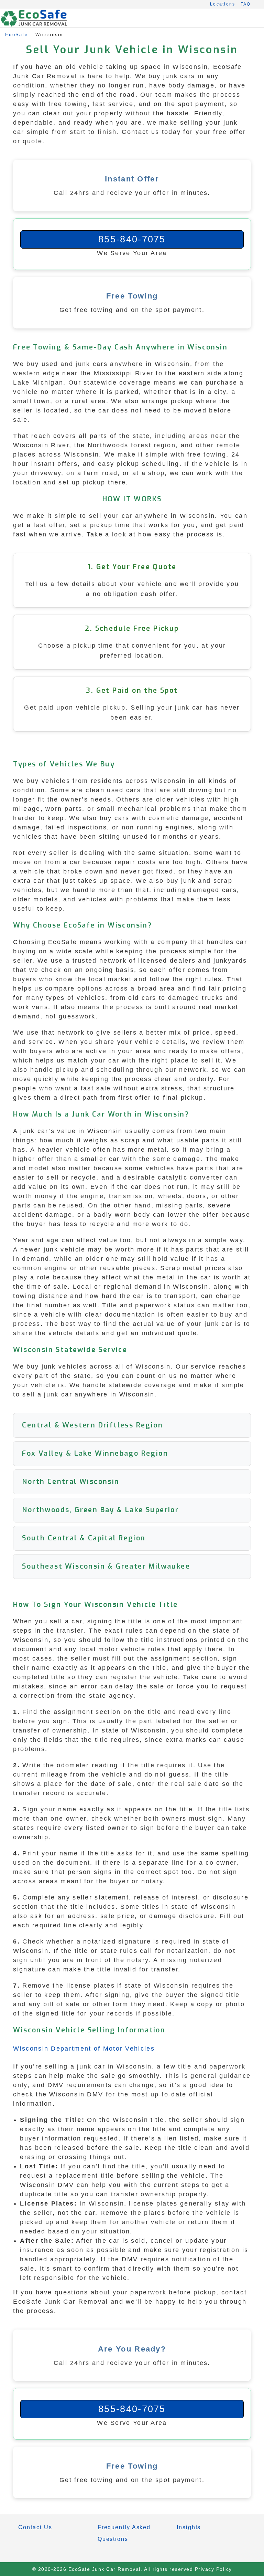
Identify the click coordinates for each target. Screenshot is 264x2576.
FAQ (246, 4)
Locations (223, 4)
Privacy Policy (213, 2569)
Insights (189, 2527)
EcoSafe (16, 35)
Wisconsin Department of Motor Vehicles (84, 2049)
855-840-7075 (132, 239)
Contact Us (35, 2527)
